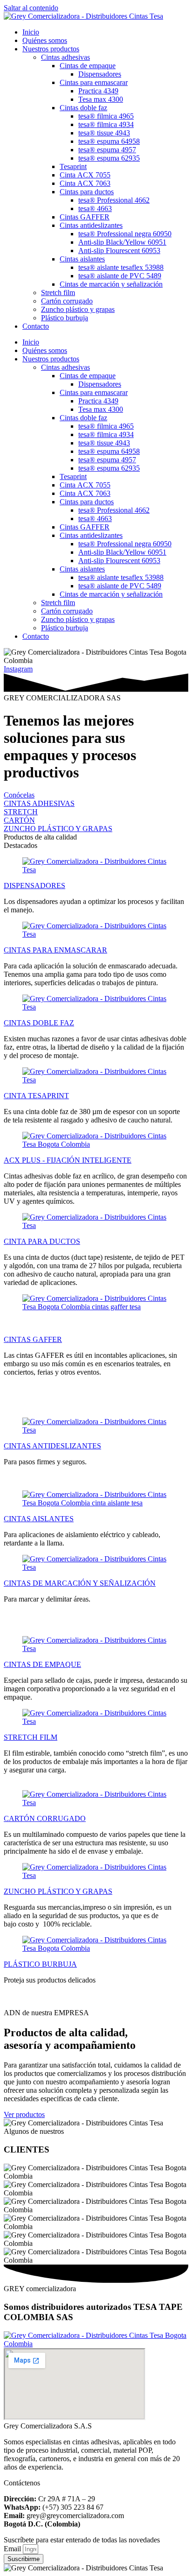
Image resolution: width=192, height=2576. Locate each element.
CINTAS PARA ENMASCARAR (55, 950)
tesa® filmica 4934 (106, 124)
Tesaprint (73, 166)
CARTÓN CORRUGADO (45, 1818)
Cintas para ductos (87, 192)
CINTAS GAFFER (33, 1339)
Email (13, 2549)
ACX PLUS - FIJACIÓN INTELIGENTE (68, 1160)
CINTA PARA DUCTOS (42, 1241)
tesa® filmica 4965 (106, 116)
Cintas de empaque (88, 66)
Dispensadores (100, 74)
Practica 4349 (98, 91)
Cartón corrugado (67, 301)
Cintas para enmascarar (94, 82)
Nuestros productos (51, 49)
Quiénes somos (45, 40)
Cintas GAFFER (85, 217)
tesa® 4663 (95, 208)
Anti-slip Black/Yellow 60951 (122, 242)
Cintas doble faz (83, 108)
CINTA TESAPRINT (36, 1096)
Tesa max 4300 (101, 99)
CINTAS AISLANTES (39, 1519)
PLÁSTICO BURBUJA (40, 1964)
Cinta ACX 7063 (85, 183)
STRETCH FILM (31, 1737)
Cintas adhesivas (65, 57)
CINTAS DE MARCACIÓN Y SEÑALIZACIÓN (80, 1583)
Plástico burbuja (65, 318)
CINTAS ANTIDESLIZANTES (52, 1446)
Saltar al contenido (31, 8)
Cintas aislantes (82, 259)
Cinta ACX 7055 (85, 175)
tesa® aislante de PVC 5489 (120, 276)
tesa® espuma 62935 (109, 158)
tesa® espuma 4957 (107, 150)
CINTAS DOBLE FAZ (39, 1023)
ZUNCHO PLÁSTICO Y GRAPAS (58, 1891)
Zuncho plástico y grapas (78, 309)
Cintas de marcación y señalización (111, 284)
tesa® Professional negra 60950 (125, 234)
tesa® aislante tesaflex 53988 (121, 267)
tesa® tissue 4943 (104, 133)
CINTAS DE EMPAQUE (42, 1664)
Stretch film (58, 293)
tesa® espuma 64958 (109, 141)
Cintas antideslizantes (91, 225)
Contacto (36, 326)
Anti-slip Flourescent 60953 (119, 251)
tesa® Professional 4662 (114, 200)
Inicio (31, 32)
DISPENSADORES (34, 886)
